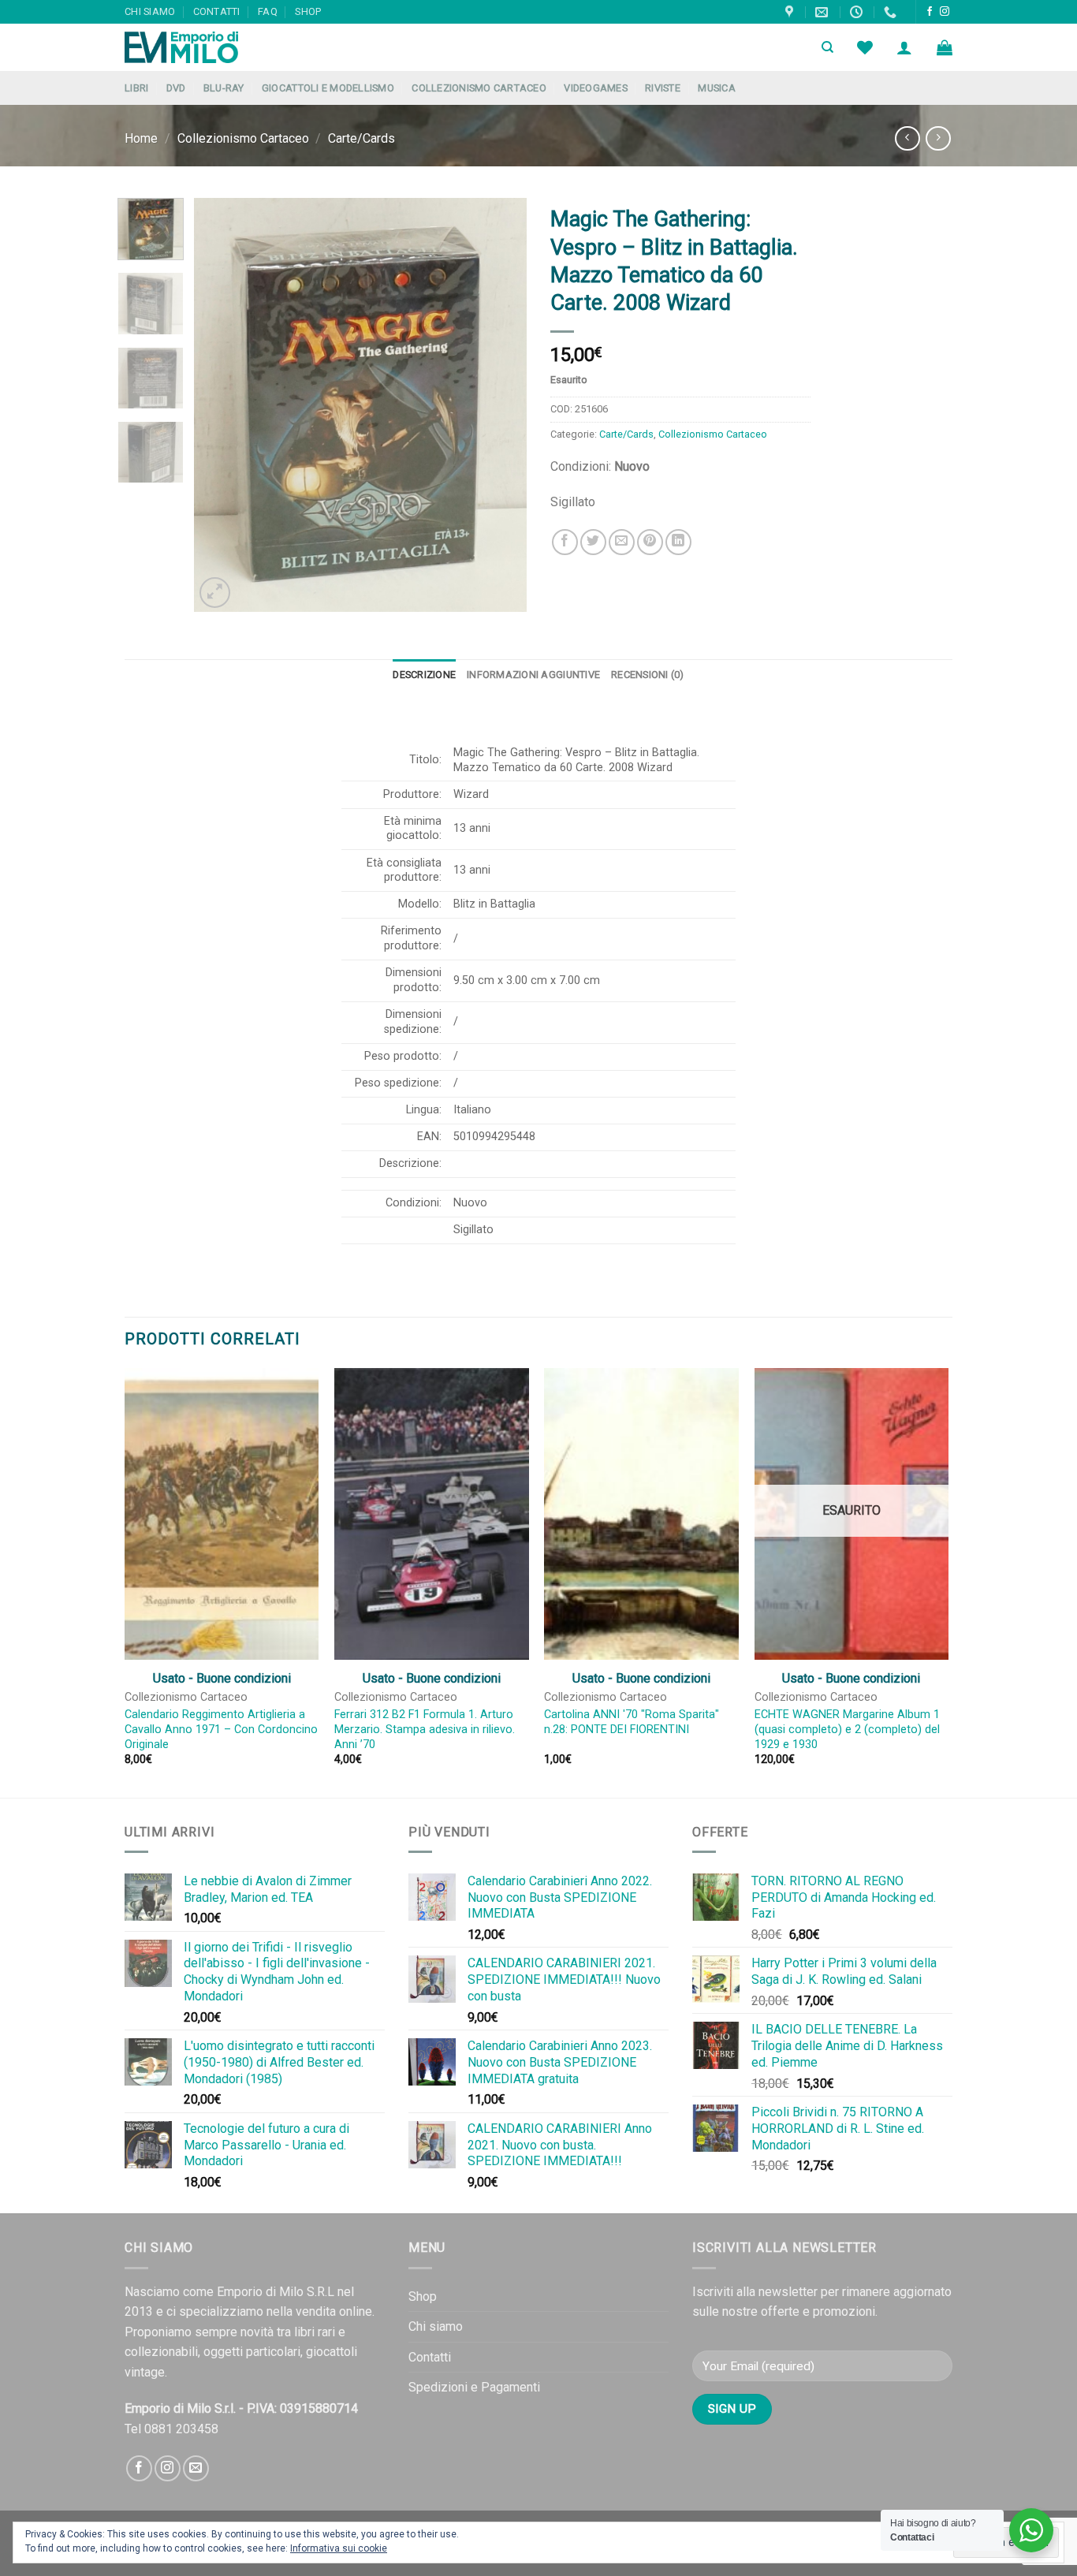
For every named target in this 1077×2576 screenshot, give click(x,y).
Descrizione (424, 675)
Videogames (596, 88)
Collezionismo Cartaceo (479, 88)
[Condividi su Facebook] (565, 542)
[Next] (501, 405)
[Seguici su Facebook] (930, 12)
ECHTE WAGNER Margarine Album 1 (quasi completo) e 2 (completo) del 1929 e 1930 (847, 1729)
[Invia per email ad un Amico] (622, 542)
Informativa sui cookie (339, 2548)
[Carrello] (945, 47)
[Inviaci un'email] (196, 2468)
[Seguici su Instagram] (945, 12)
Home (141, 138)
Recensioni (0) (648, 675)
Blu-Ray (224, 88)
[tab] (424, 675)
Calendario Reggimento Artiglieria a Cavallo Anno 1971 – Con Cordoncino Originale (221, 1729)
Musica (717, 88)
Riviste (663, 88)
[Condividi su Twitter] (593, 542)
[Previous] (221, 405)
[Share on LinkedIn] (678, 542)
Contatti (217, 11)
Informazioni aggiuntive (533, 675)
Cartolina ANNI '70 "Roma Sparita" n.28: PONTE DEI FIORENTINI (632, 1722)
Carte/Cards (361, 138)
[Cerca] (827, 47)
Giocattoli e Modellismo (328, 88)
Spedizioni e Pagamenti (474, 2387)
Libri (136, 88)
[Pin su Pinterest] (650, 542)
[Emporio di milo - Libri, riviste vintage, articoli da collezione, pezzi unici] (203, 47)
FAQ (268, 11)
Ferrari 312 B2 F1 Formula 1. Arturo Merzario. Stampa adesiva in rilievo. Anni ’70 (425, 1729)
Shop (308, 11)
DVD (176, 88)
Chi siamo (150, 11)
